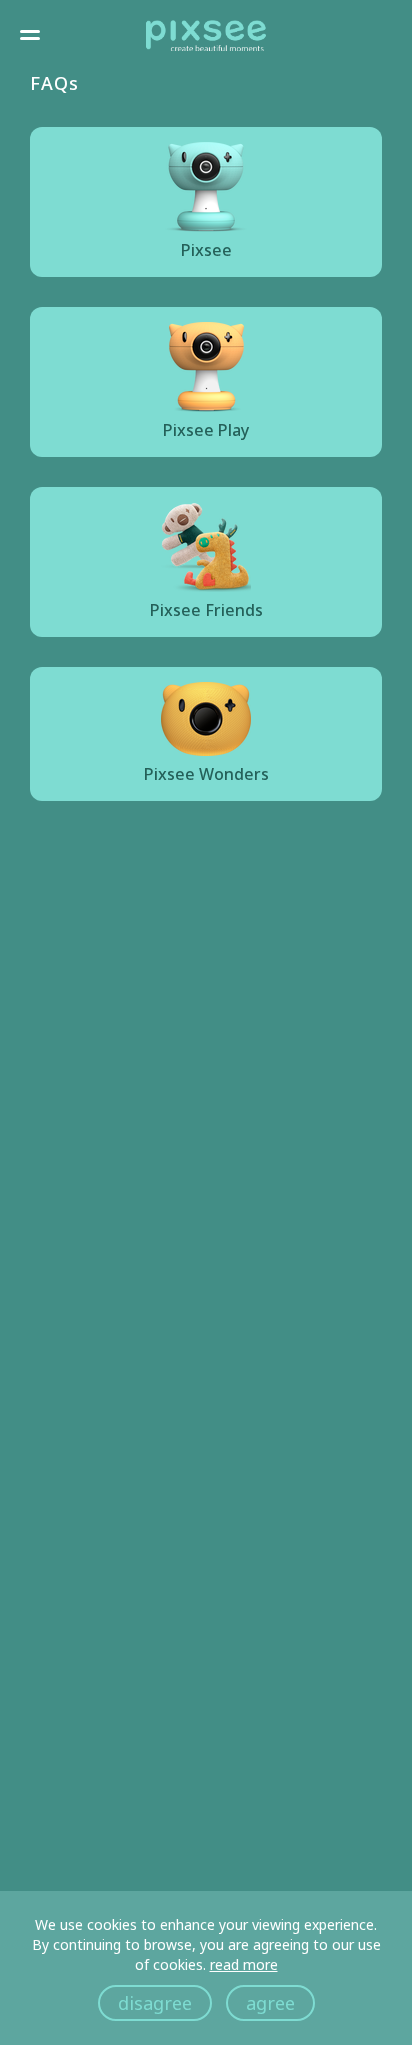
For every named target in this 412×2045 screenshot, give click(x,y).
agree (270, 2003)
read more (244, 1964)
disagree (155, 2003)
